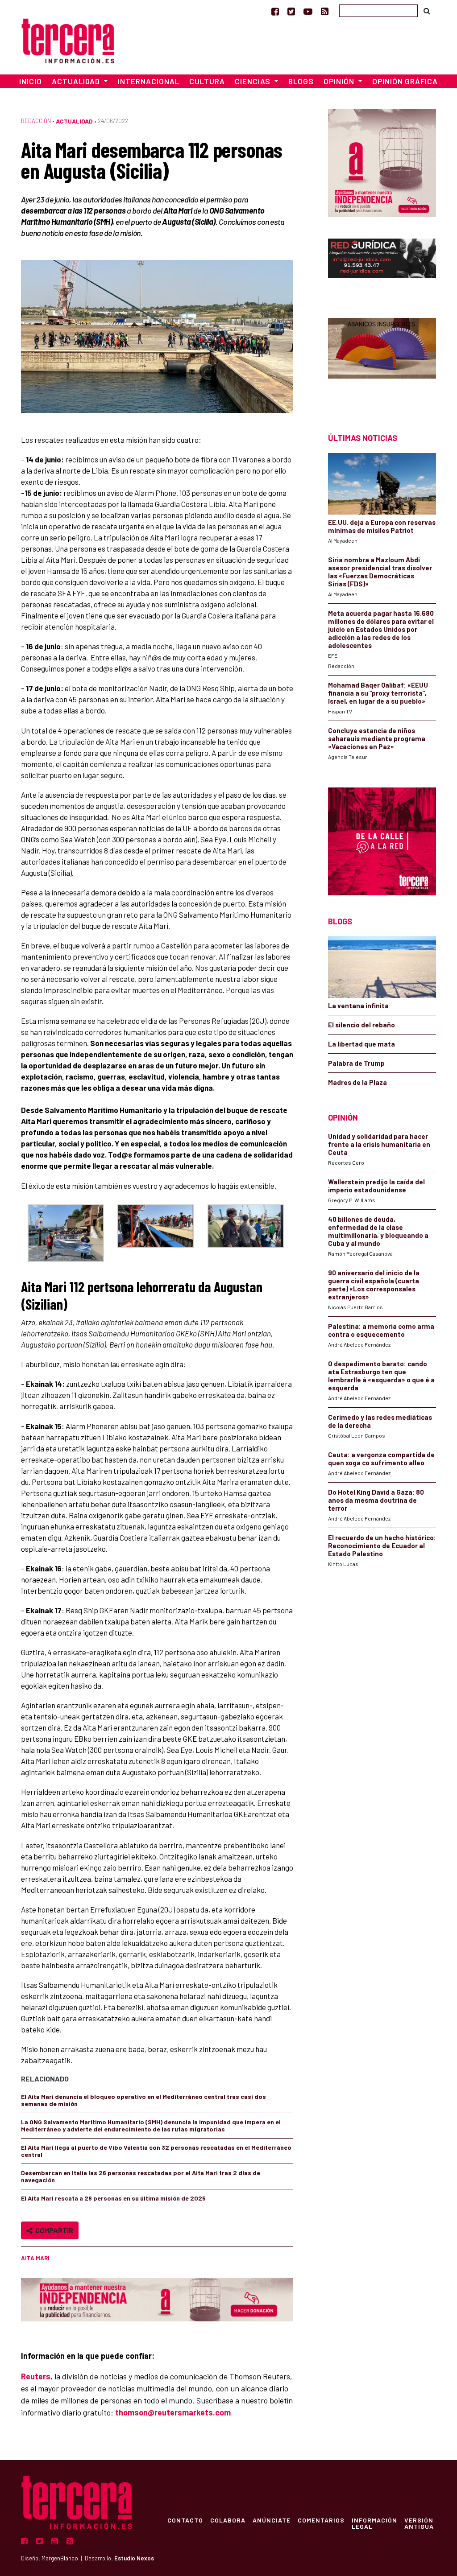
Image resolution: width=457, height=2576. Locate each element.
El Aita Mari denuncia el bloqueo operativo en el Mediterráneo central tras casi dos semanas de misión (143, 2100)
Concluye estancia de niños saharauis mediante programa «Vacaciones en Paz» (377, 738)
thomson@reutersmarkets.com (173, 2412)
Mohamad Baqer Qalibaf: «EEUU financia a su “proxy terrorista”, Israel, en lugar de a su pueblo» (378, 693)
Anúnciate (272, 2520)
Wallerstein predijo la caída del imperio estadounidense (376, 1186)
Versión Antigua (419, 2523)
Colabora (228, 2520)
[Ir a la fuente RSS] (325, 11)
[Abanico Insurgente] (382, 360)
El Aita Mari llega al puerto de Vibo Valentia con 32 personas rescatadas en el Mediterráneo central (156, 2151)
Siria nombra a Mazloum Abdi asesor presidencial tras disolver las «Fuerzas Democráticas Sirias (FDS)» (380, 572)
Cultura (207, 81)
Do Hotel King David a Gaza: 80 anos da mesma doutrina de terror (376, 1500)
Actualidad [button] (77, 81)
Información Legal (374, 2523)
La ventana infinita (358, 1006)
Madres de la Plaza (357, 1082)
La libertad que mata (361, 1044)
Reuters (36, 2376)
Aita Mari (35, 2258)
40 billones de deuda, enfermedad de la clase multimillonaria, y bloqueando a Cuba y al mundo (378, 1231)
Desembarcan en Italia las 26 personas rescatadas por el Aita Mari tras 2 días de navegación (141, 2176)
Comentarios (321, 2520)
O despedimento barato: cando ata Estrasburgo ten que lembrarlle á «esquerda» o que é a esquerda (381, 1376)
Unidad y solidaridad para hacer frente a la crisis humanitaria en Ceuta (379, 1144)
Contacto (185, 2520)
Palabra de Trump (356, 1063)
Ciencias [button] (253, 81)
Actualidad (74, 121)
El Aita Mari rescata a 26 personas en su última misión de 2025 (114, 2198)
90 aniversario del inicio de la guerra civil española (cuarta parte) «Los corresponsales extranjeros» (374, 1285)
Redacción (36, 121)
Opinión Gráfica (405, 81)
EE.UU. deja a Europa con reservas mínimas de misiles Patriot (382, 526)
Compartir (53, 2230)
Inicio (31, 81)
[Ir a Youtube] (308, 11)
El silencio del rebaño (361, 1025)
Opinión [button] (340, 81)
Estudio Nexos (134, 2558)
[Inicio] (68, 39)
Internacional (149, 81)
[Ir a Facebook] (275, 11)
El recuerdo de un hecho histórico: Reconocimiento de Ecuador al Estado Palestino (382, 1546)
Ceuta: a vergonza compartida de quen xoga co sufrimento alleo (381, 1459)
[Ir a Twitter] (291, 11)
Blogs (301, 81)
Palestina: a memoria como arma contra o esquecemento (381, 1330)
